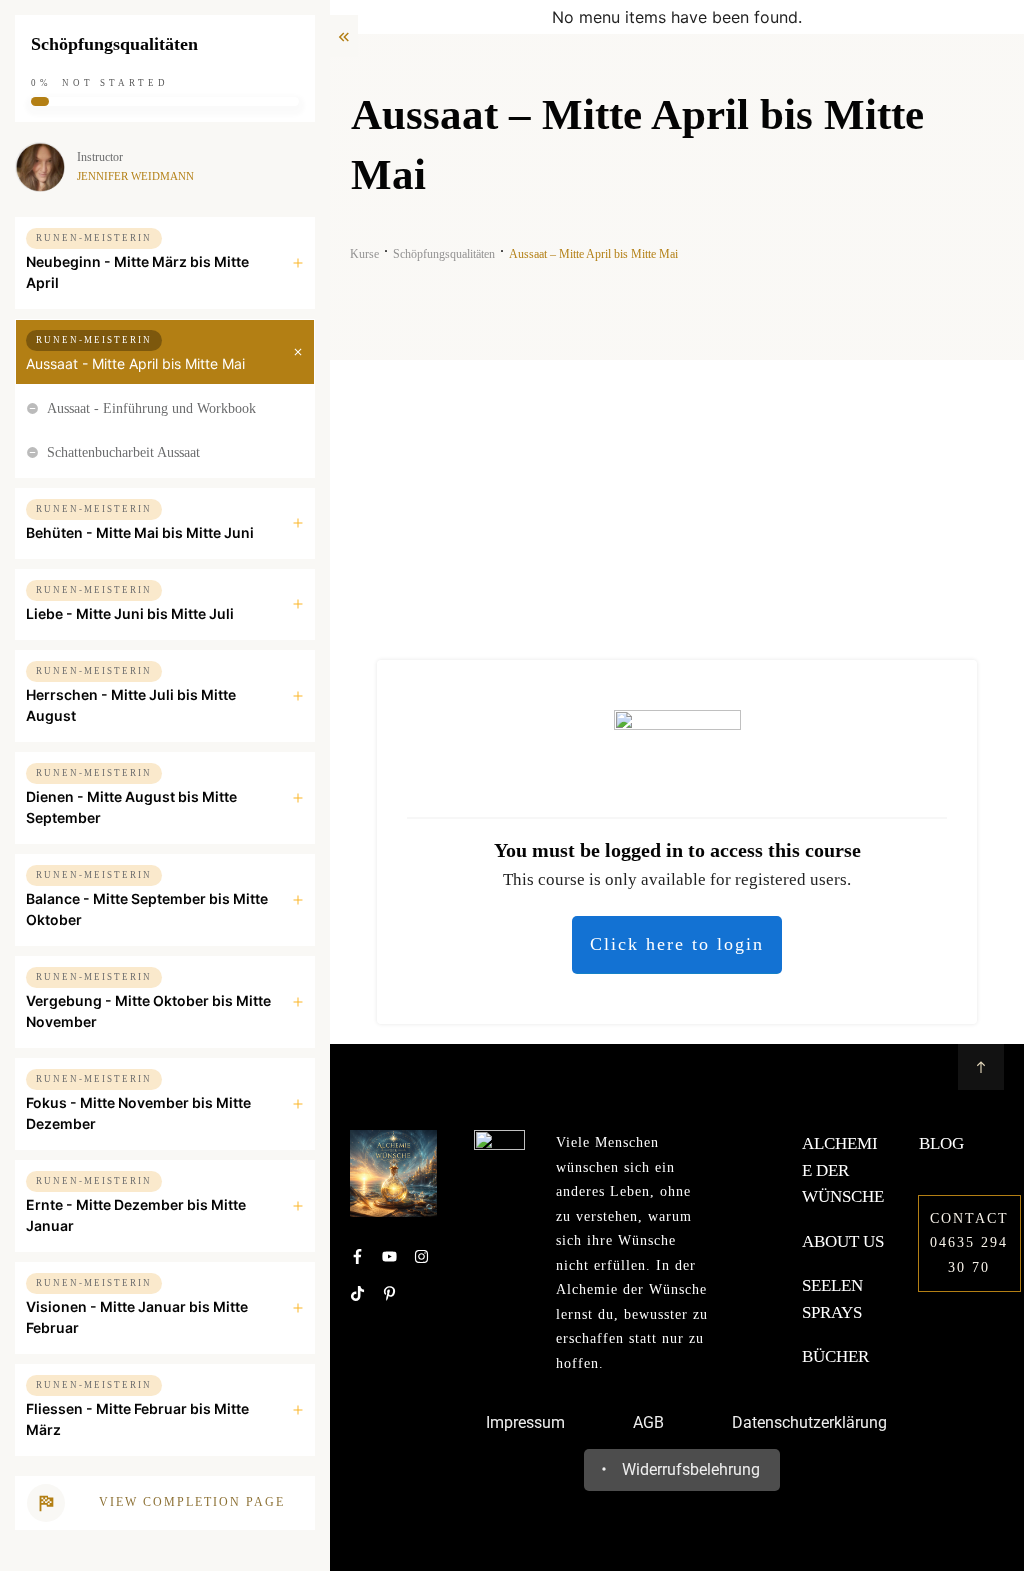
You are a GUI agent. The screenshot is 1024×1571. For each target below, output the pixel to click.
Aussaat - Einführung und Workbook (151, 408)
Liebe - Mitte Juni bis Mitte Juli (130, 613)
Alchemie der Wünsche (843, 1170)
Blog (941, 1143)
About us (843, 1241)
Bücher (835, 1356)
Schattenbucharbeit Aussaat (123, 452)
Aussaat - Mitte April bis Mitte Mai (135, 363)
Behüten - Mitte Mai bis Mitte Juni (140, 532)
